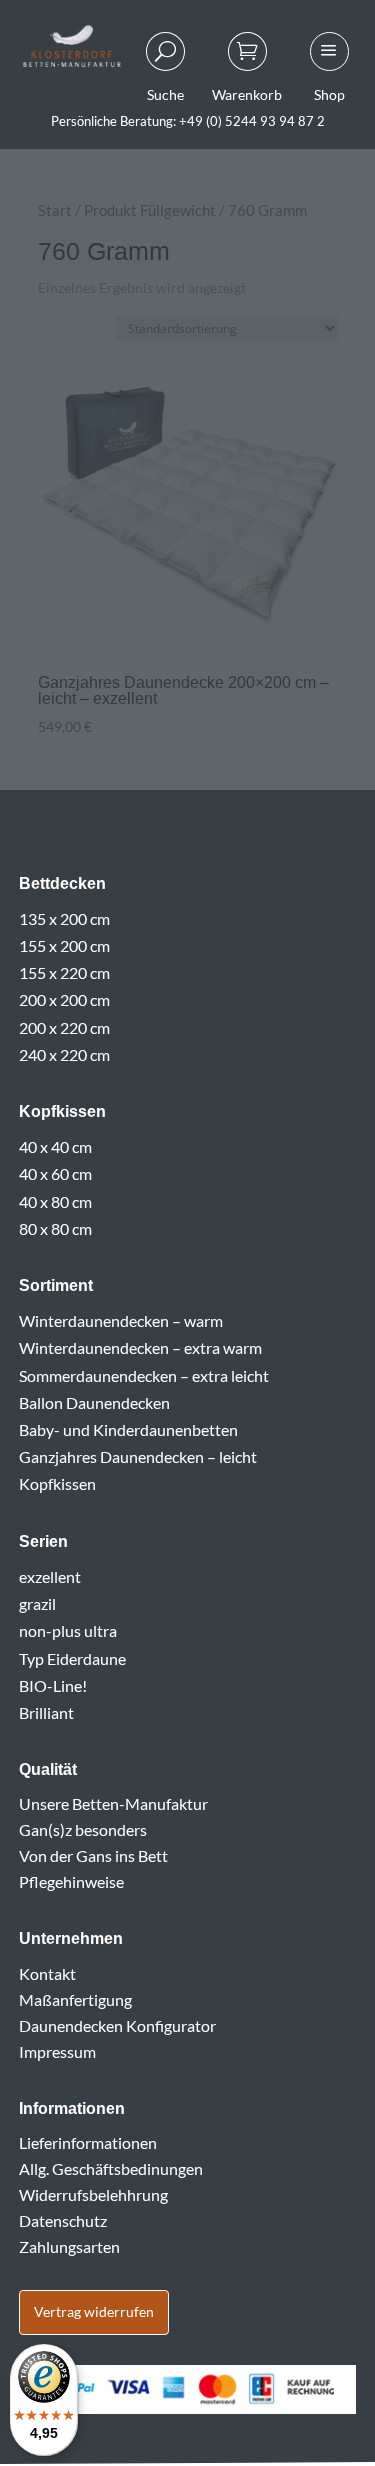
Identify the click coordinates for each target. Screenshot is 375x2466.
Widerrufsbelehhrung (93, 2194)
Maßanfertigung (75, 1999)
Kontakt (47, 1973)
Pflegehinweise (71, 1881)
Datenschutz (63, 2220)
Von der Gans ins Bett (93, 1855)
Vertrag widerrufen (94, 2311)
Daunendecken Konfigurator (117, 2025)
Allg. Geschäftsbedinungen (111, 2168)
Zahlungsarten (69, 2246)
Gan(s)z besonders (83, 1829)
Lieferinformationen (88, 2142)
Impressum (57, 2051)
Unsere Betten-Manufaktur (113, 1803)
